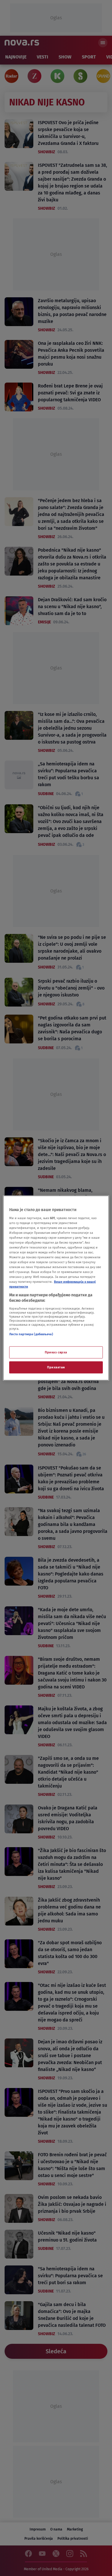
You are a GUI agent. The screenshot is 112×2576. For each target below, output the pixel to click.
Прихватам (56, 1367)
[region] (56, 1288)
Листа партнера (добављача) (31, 1334)
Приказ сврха (56, 1352)
